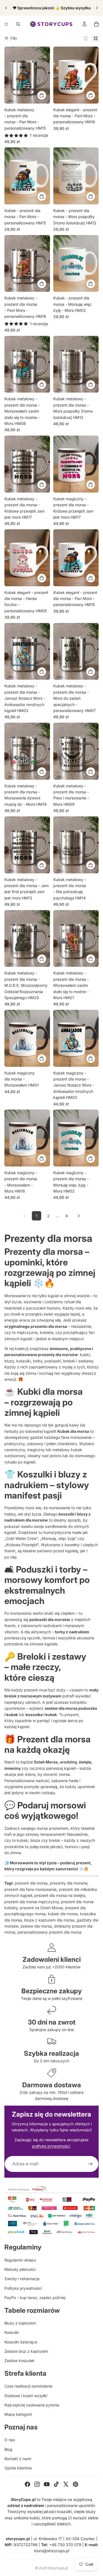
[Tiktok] (56, 2484)
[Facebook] (27, 2484)
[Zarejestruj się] (90, 2164)
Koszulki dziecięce (21, 2342)
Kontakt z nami (18, 2459)
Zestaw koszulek (20, 2361)
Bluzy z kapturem (20, 2323)
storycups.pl (18, 2539)
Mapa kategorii (18, 2414)
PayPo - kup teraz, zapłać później (35, 2298)
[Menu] (6, 24)
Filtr (14, 38)
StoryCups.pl (58, 2568)
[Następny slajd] (97, 8)
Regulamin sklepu (20, 2260)
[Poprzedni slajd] (6, 8)
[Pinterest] (76, 2484)
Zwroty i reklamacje (22, 2279)
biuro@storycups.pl (52, 2551)
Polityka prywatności (23, 2288)
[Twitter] (66, 2484)
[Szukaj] (18, 24)
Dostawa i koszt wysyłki (26, 2396)
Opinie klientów (18, 2468)
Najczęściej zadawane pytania (32, 2405)
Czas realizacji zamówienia (28, 2386)
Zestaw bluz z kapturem (26, 2351)
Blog (8, 2449)
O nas (10, 2440)
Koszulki (12, 2332)
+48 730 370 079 (65, 2545)
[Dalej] (79, 1216)
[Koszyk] (96, 24)
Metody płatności (20, 2269)
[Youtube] (47, 2484)
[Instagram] (37, 2484)
